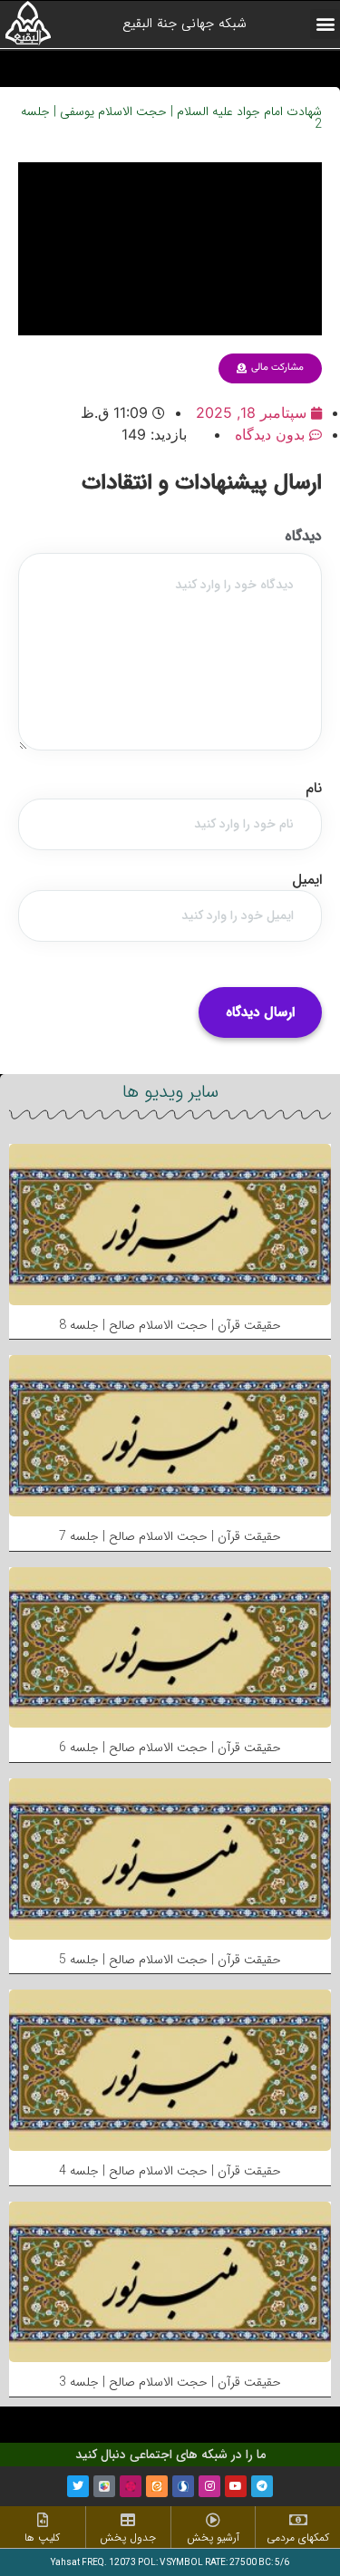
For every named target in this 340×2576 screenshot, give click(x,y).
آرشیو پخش (213, 2537)
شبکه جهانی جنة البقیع (185, 24)
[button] (325, 24)
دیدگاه (303, 537)
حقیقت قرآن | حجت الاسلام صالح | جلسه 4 (170, 2171)
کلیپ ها (42, 2537)
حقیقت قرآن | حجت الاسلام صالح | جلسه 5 (170, 1960)
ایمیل (307, 880)
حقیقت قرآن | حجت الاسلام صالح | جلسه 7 (170, 1536)
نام (314, 789)
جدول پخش (128, 2537)
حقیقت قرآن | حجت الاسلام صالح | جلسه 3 (170, 2382)
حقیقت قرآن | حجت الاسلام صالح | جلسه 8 (170, 1325)
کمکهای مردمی (298, 2537)
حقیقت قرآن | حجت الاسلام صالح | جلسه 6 (170, 1748)
